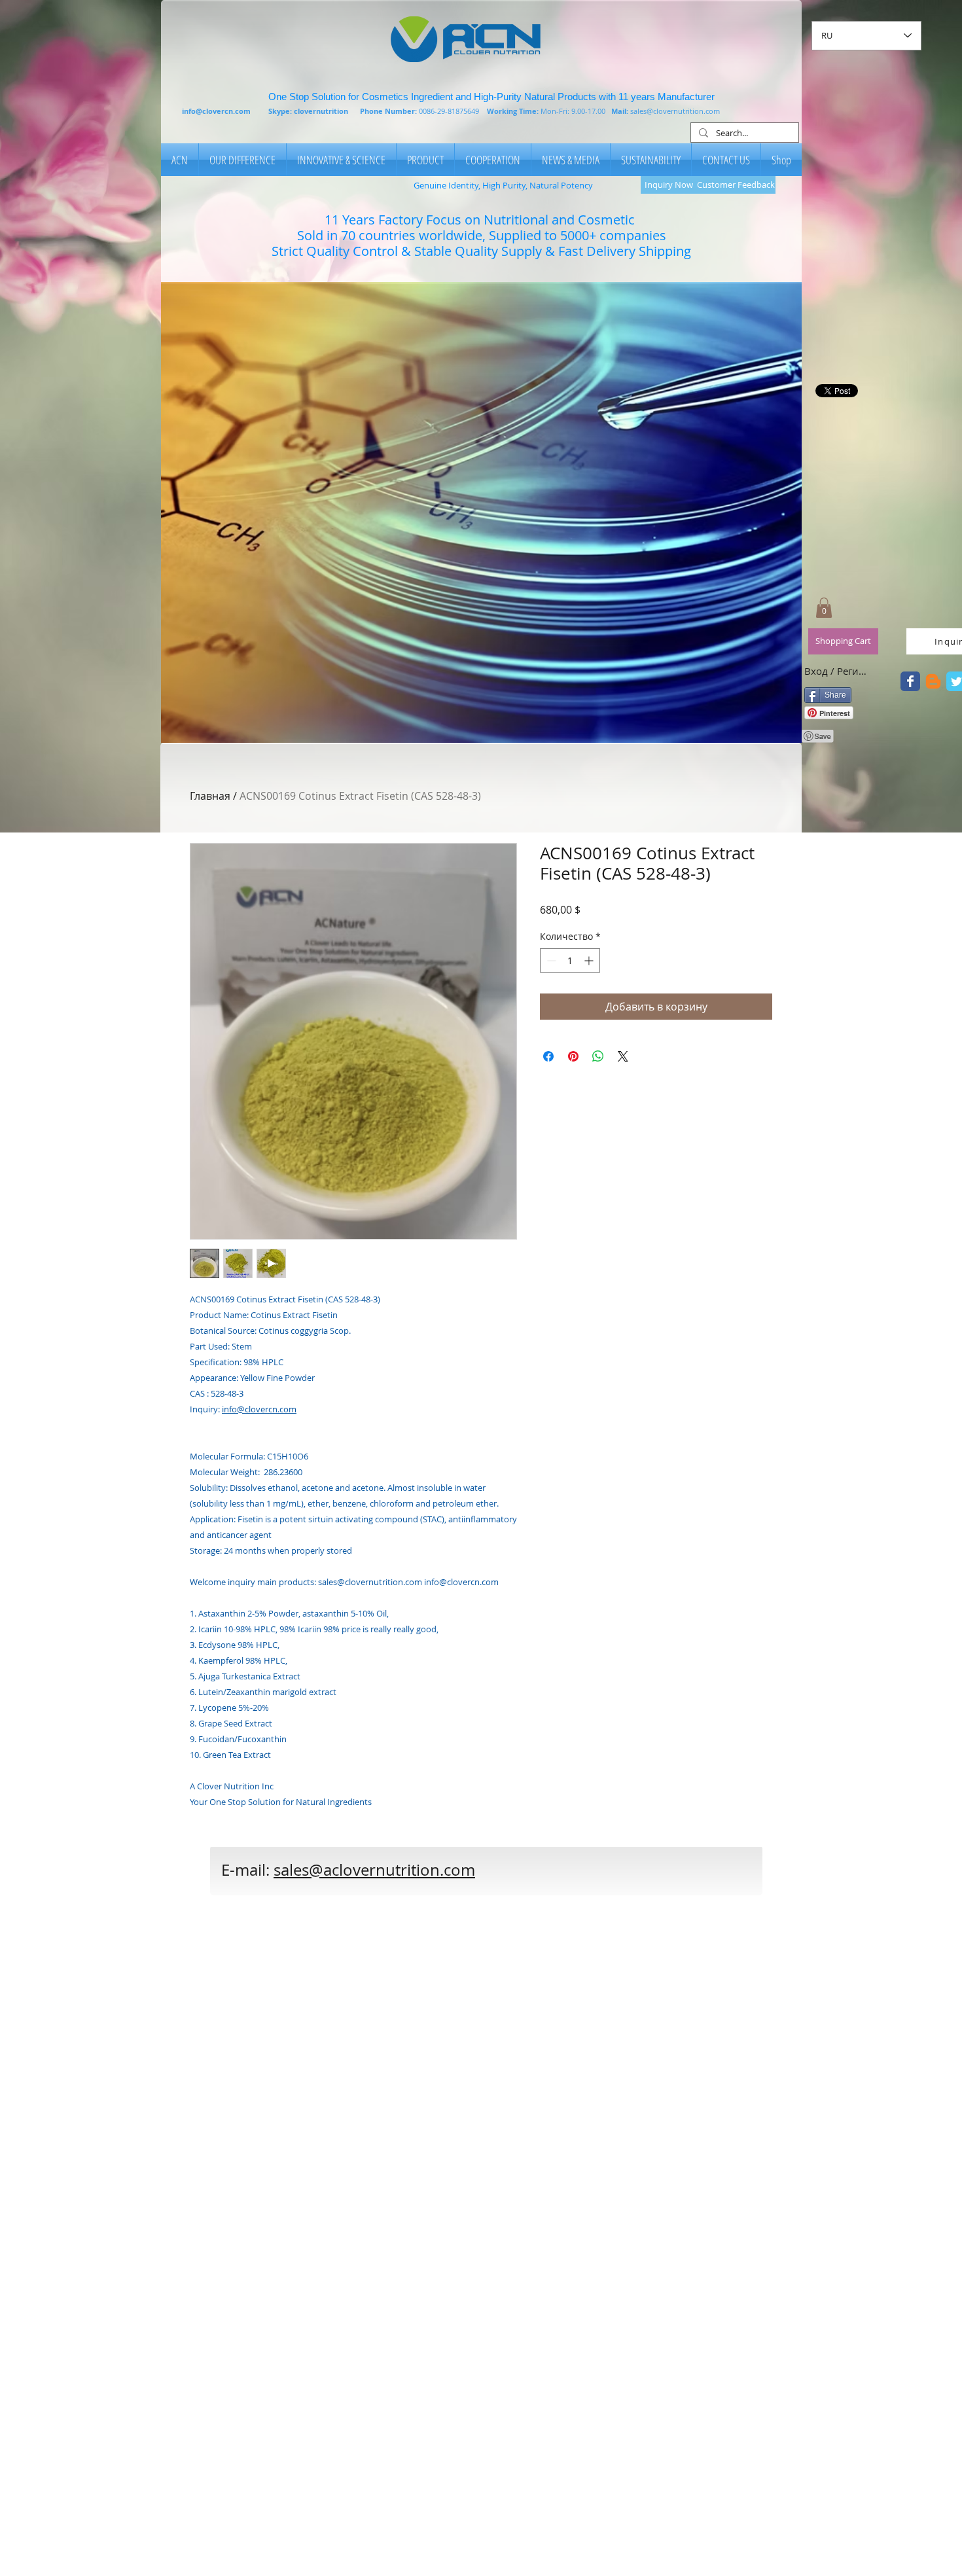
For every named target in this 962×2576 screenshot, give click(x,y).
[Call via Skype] (563, 1877)
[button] (481, 512)
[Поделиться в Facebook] (548, 1056)
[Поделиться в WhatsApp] (598, 1056)
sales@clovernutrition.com (675, 111)
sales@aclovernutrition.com (374, 1870)
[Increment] (590, 960)
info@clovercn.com (216, 111)
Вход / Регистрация (837, 671)
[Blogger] (933, 681)
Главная (210, 796)
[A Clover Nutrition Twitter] (910, 681)
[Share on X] (623, 1056)
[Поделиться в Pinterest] (573, 1056)
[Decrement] (550, 960)
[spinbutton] (570, 960)
